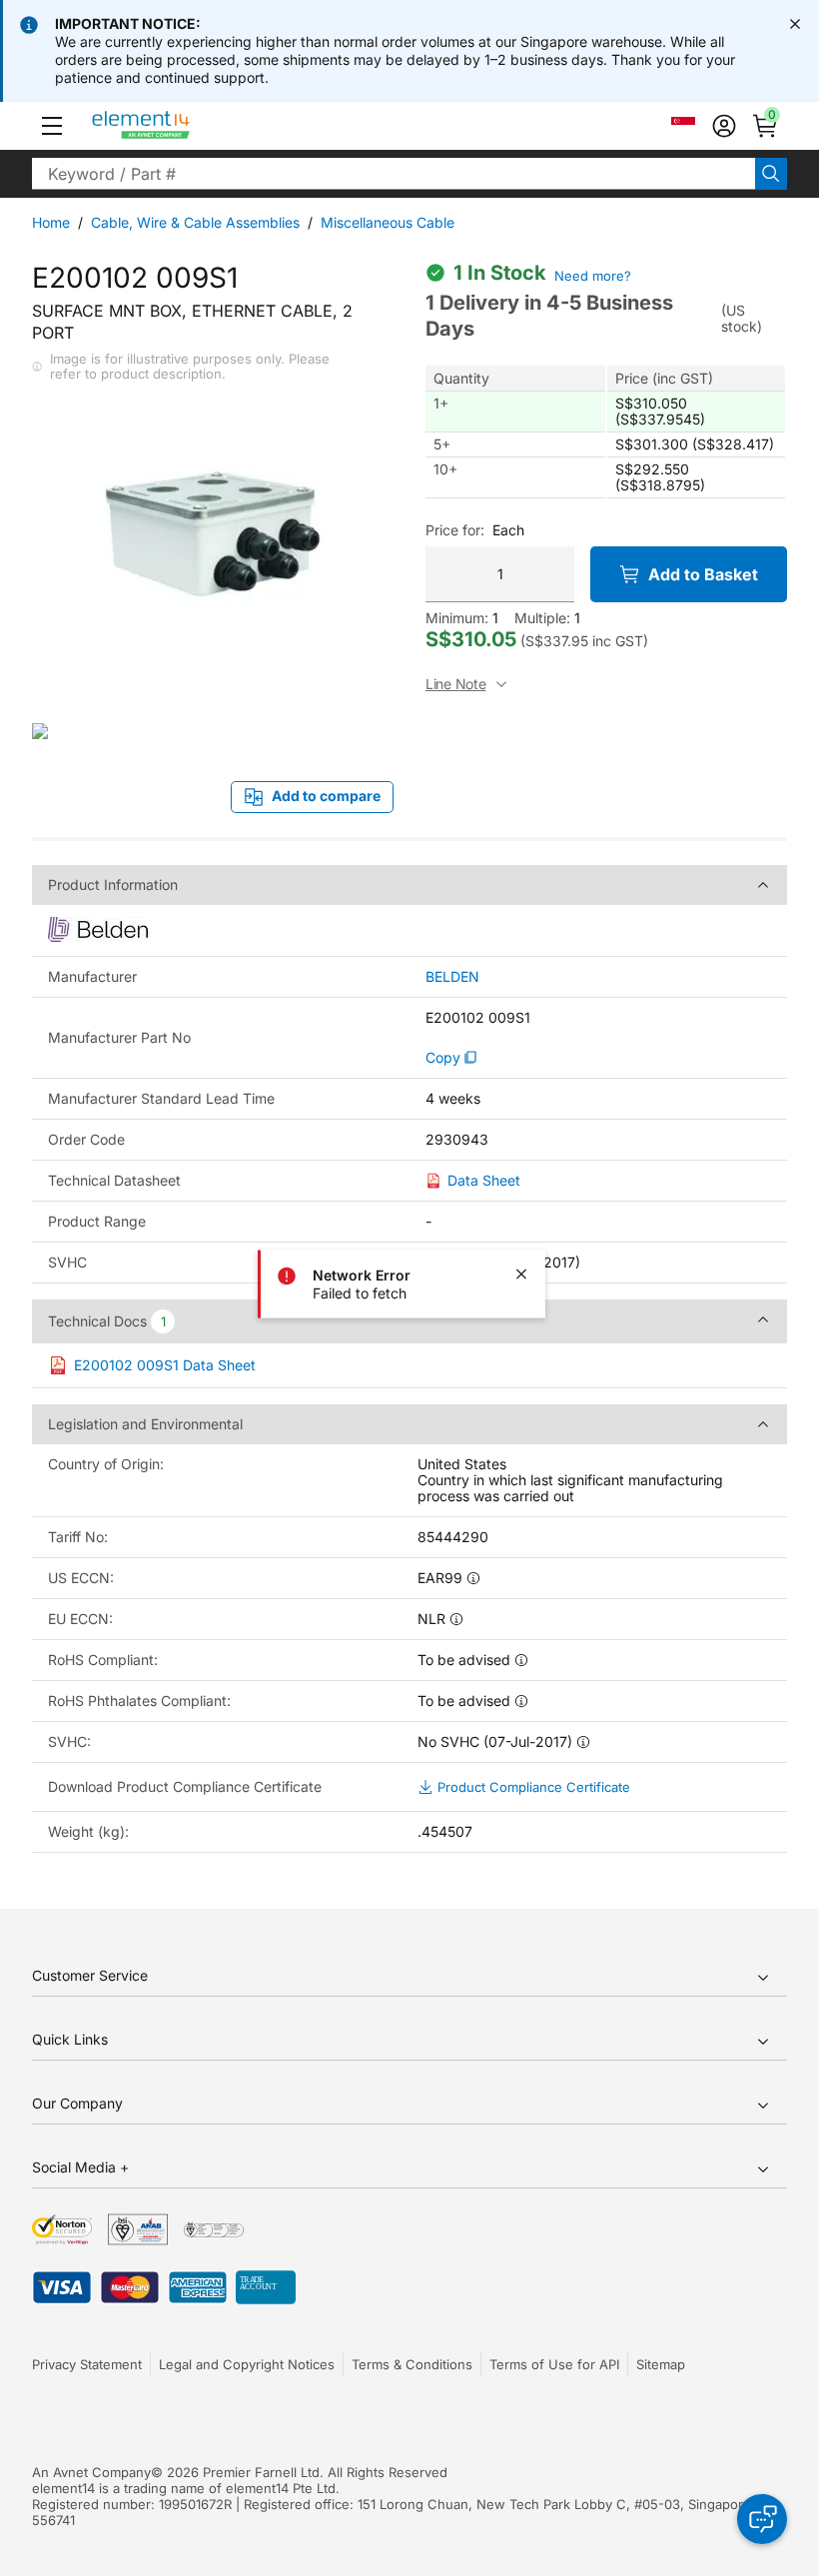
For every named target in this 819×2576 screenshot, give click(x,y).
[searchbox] (394, 174)
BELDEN (452, 977)
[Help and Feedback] (762, 2519)
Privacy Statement (87, 2364)
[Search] (771, 174)
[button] (52, 126)
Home (51, 222)
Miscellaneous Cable (388, 222)
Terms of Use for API (554, 2364)
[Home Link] (178, 126)
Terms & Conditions (412, 2364)
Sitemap (661, 2364)
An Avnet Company (91, 2472)
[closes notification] (795, 24)
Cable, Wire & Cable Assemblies (195, 222)
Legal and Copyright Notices (247, 2364)
